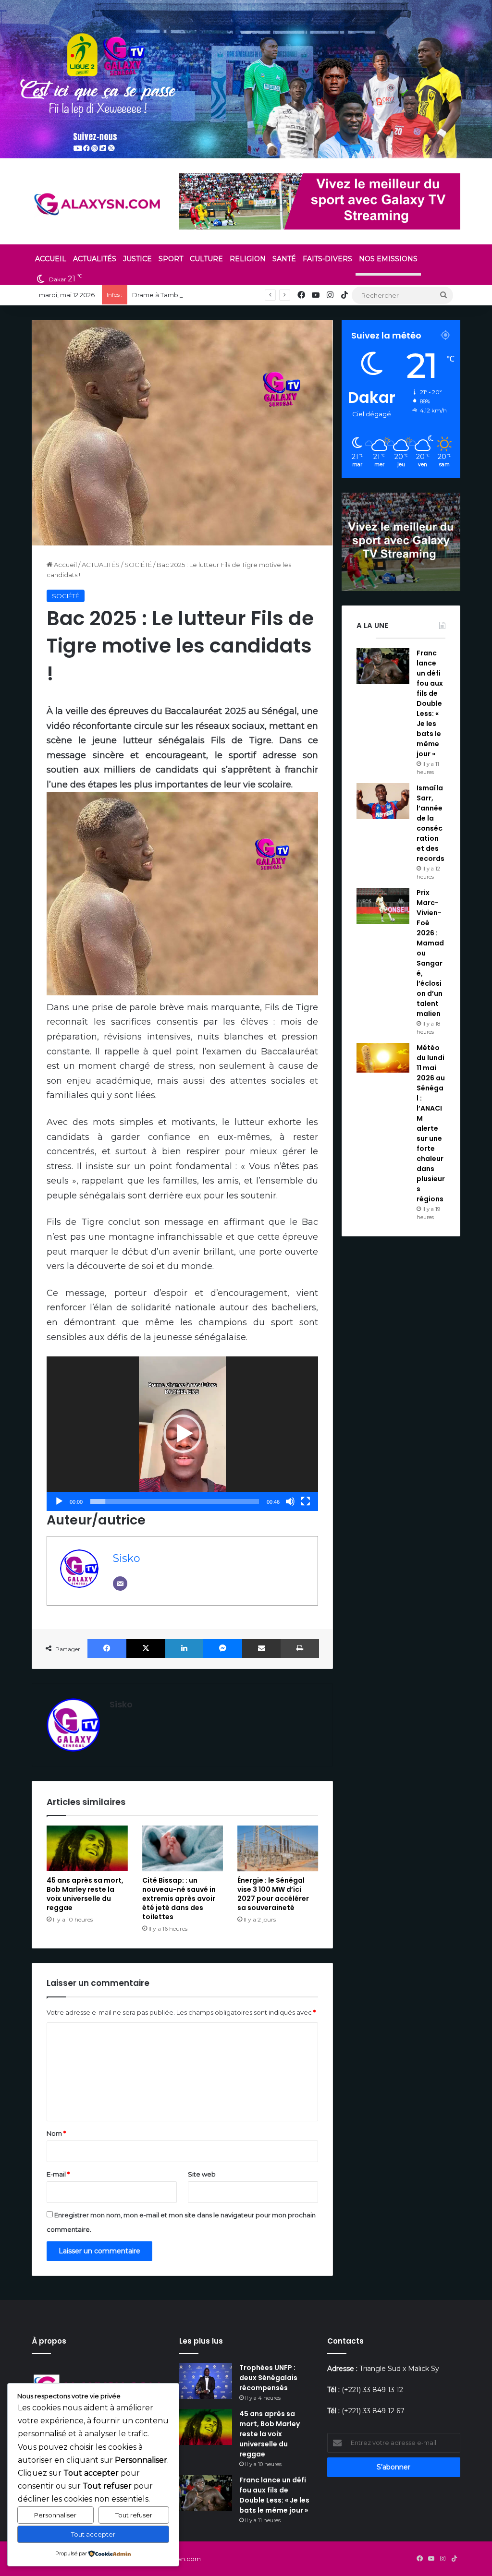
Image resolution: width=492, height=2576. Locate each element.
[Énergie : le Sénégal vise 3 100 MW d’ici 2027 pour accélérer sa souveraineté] (278, 1848)
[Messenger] (223, 1648)
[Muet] (290, 1501)
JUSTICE (137, 259)
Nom (56, 2133)
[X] (146, 1648)
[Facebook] (107, 1648)
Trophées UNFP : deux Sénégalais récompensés (268, 2378)
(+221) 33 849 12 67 (373, 2411)
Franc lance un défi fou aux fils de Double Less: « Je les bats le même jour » (430, 703)
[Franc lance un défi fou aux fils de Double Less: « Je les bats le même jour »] (383, 666)
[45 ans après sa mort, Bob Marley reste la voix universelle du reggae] (87, 1848)
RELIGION (248, 259)
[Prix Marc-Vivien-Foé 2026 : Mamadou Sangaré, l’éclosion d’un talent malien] (383, 906)
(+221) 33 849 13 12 (372, 2390)
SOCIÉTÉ (138, 565)
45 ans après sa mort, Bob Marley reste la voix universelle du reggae (85, 1894)
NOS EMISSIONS (388, 259)
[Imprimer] (300, 1648)
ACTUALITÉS (95, 259)
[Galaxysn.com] (98, 204)
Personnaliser (55, 2515)
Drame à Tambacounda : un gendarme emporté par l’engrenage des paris (248, 295)
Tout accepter (93, 2534)
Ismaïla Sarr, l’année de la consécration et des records (430, 823)
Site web (202, 2174)
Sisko (127, 1558)
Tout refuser (134, 2515)
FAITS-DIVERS (327, 259)
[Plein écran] (306, 1501)
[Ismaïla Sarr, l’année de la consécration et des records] (383, 801)
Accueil (65, 565)
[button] (183, 1434)
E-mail (58, 2174)
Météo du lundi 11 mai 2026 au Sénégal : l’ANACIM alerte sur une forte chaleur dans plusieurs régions (431, 1123)
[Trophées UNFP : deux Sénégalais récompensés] (206, 2381)
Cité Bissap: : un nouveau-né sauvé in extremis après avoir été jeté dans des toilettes (179, 1899)
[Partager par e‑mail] (262, 1648)
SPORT (171, 259)
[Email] (120, 1584)
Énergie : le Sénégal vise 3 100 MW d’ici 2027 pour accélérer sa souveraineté (273, 1894)
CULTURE (206, 259)
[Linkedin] (184, 1648)
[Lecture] (59, 1501)
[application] (182, 1434)
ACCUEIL (51, 259)
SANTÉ (284, 259)
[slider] (175, 1501)
